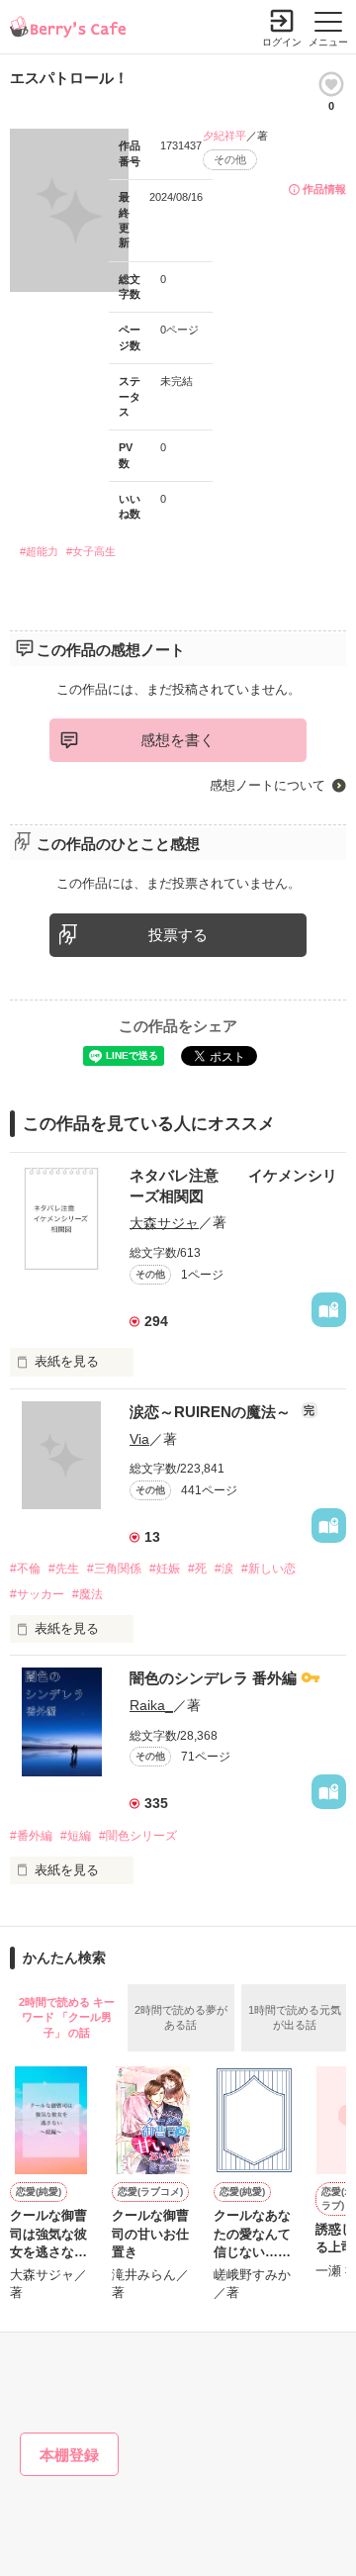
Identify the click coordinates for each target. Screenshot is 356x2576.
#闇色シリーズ (138, 1836)
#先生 (64, 1569)
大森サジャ (164, 1222)
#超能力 (39, 551)
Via (139, 1439)
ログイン (282, 42)
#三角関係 (114, 1569)
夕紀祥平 (224, 136)
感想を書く (178, 740)
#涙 (224, 1569)
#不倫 (25, 1569)
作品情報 (324, 189)
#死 (197, 1569)
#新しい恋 (268, 1569)
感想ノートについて (267, 785)
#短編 (76, 1836)
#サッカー (37, 1594)
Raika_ (151, 1705)
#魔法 (88, 1594)
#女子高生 (91, 551)
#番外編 (31, 1836)
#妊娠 (165, 1569)
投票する (178, 935)
